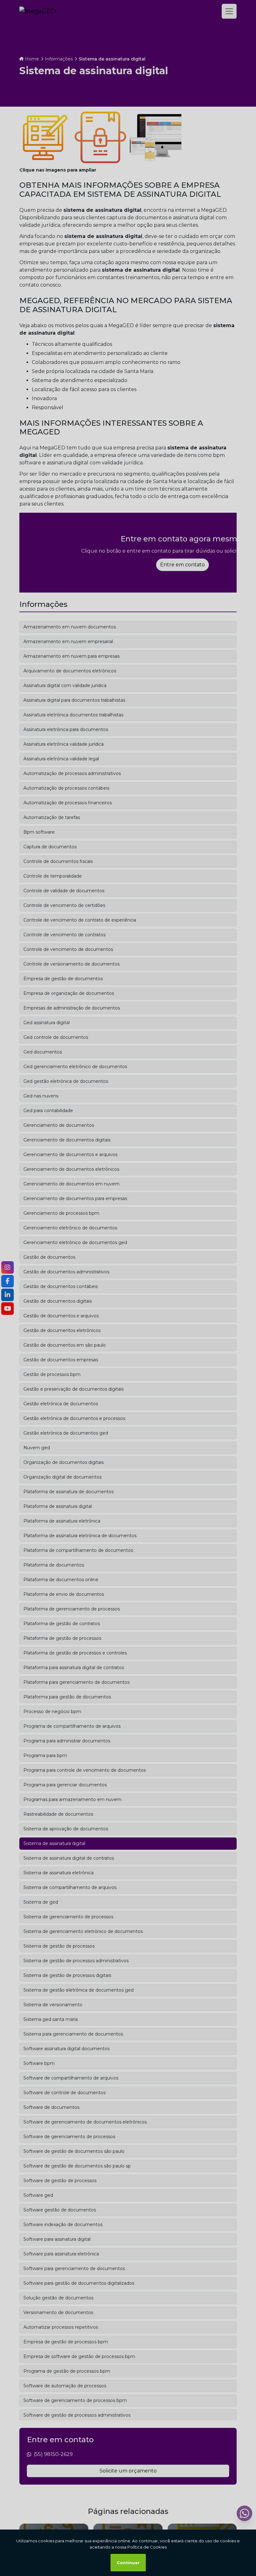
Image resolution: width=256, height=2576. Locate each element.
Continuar (128, 2563)
